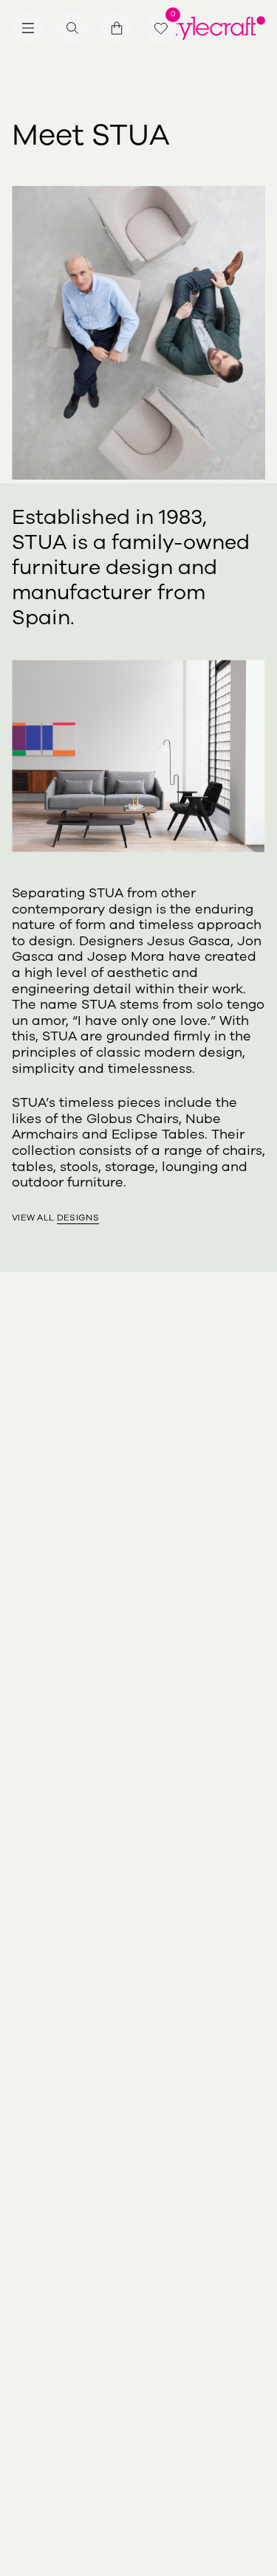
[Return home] (214, 28)
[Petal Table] (116, 1543)
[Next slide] (253, 1543)
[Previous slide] (24, 1543)
